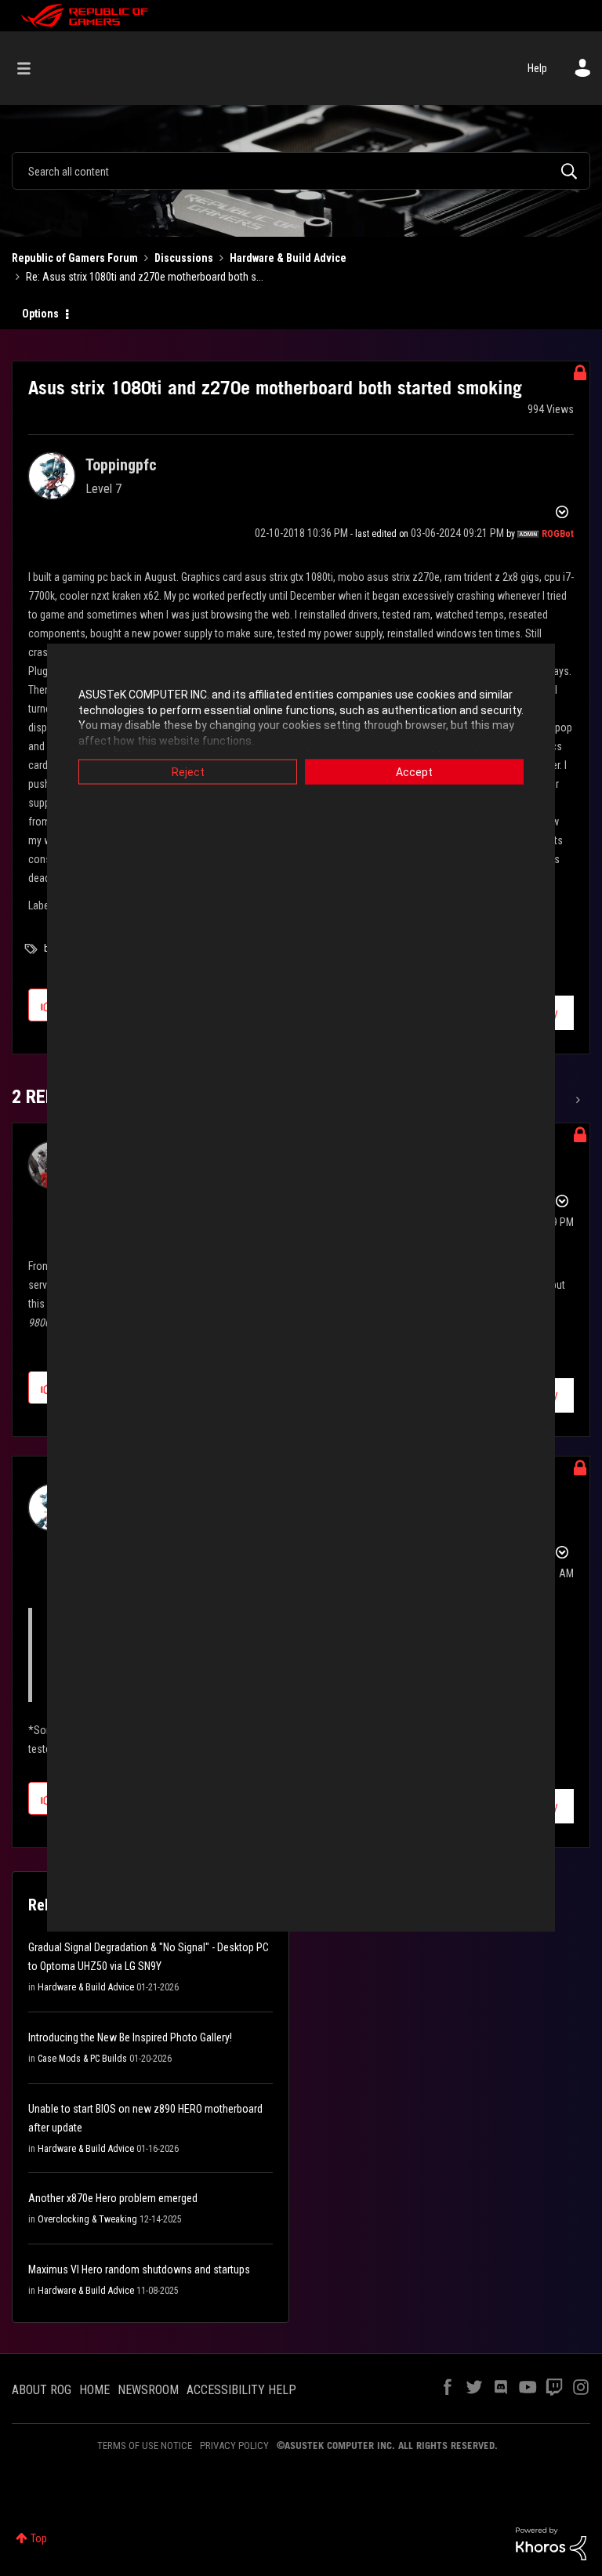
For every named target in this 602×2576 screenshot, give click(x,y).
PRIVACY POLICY (234, 2445)
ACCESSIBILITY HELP (241, 2390)
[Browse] (32, 68)
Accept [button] (414, 772)
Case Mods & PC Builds (82, 2059)
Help (537, 68)
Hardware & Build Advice (288, 258)
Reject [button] (188, 772)
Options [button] (40, 314)
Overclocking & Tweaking (87, 2219)
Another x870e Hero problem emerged (113, 2198)
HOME (94, 2390)
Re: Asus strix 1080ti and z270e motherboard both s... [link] (145, 277)
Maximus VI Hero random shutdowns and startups (139, 2269)
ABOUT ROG (42, 2390)
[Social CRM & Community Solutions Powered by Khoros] (551, 2542)
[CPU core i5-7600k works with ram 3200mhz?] (577, 1100)
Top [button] (39, 2538)
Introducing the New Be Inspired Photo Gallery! (130, 2037)
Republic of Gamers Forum (75, 258)
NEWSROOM (148, 2390)
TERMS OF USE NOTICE (145, 2445)
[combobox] (301, 171)
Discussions (184, 258)
